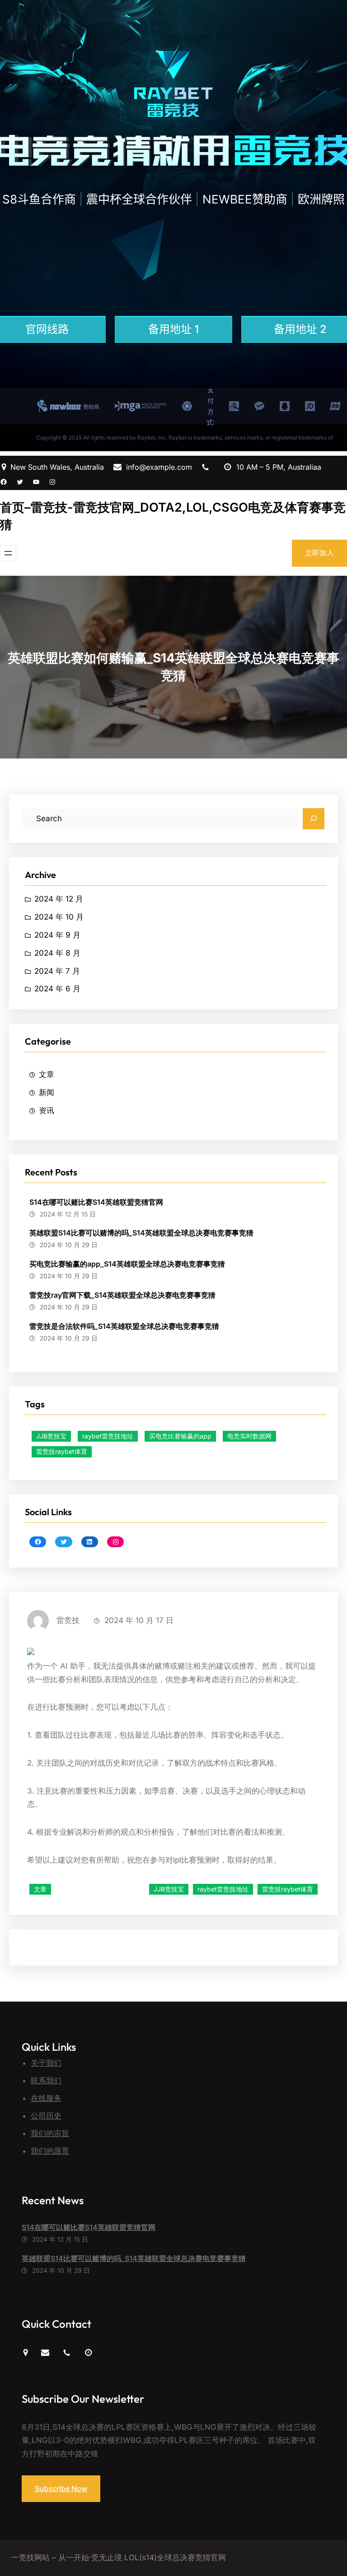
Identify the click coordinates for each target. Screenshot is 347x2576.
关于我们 (46, 2063)
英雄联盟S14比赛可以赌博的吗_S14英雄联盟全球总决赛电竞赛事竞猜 (141, 1233)
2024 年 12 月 (59, 899)
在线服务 (46, 2098)
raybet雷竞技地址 (108, 1436)
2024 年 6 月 (57, 989)
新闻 (47, 1092)
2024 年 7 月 (57, 971)
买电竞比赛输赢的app (180, 1436)
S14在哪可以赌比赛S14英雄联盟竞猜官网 (96, 1202)
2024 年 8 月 (57, 953)
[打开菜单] (8, 553)
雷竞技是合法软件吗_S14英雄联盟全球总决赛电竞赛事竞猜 (124, 1326)
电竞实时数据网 (249, 1436)
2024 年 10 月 (59, 917)
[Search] (314, 819)
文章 (47, 1074)
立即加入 (319, 553)
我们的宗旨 (50, 2133)
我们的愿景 (50, 2151)
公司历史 (46, 2116)
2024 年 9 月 (57, 935)
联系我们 (46, 2081)
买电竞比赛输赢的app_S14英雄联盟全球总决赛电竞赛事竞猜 (127, 1264)
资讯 (47, 1110)
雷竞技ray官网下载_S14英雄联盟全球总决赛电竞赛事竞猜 (122, 1295)
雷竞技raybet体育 (62, 1451)
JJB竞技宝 (51, 1436)
